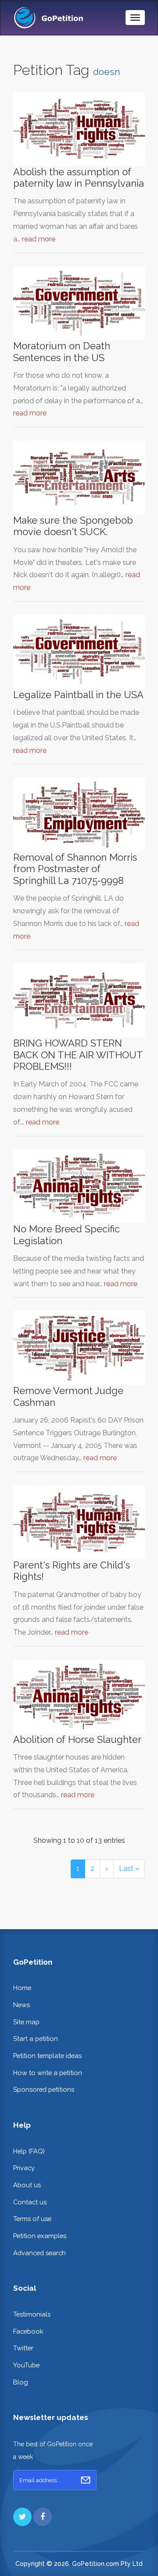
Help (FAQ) (29, 2151)
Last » (129, 1868)
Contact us (30, 2202)
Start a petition (36, 2038)
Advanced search (39, 2253)
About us (27, 2185)
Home (22, 1988)
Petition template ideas (47, 2056)
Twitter (23, 2348)
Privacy (24, 2168)
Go (86, 2480)
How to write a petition (48, 2073)
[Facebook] (43, 2517)
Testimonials (32, 2314)
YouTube (26, 2365)
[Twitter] (22, 2517)
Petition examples (40, 2236)
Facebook (28, 2331)
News (22, 2005)
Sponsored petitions (44, 2089)
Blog (21, 2382)
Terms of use (32, 2219)
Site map (26, 2022)
